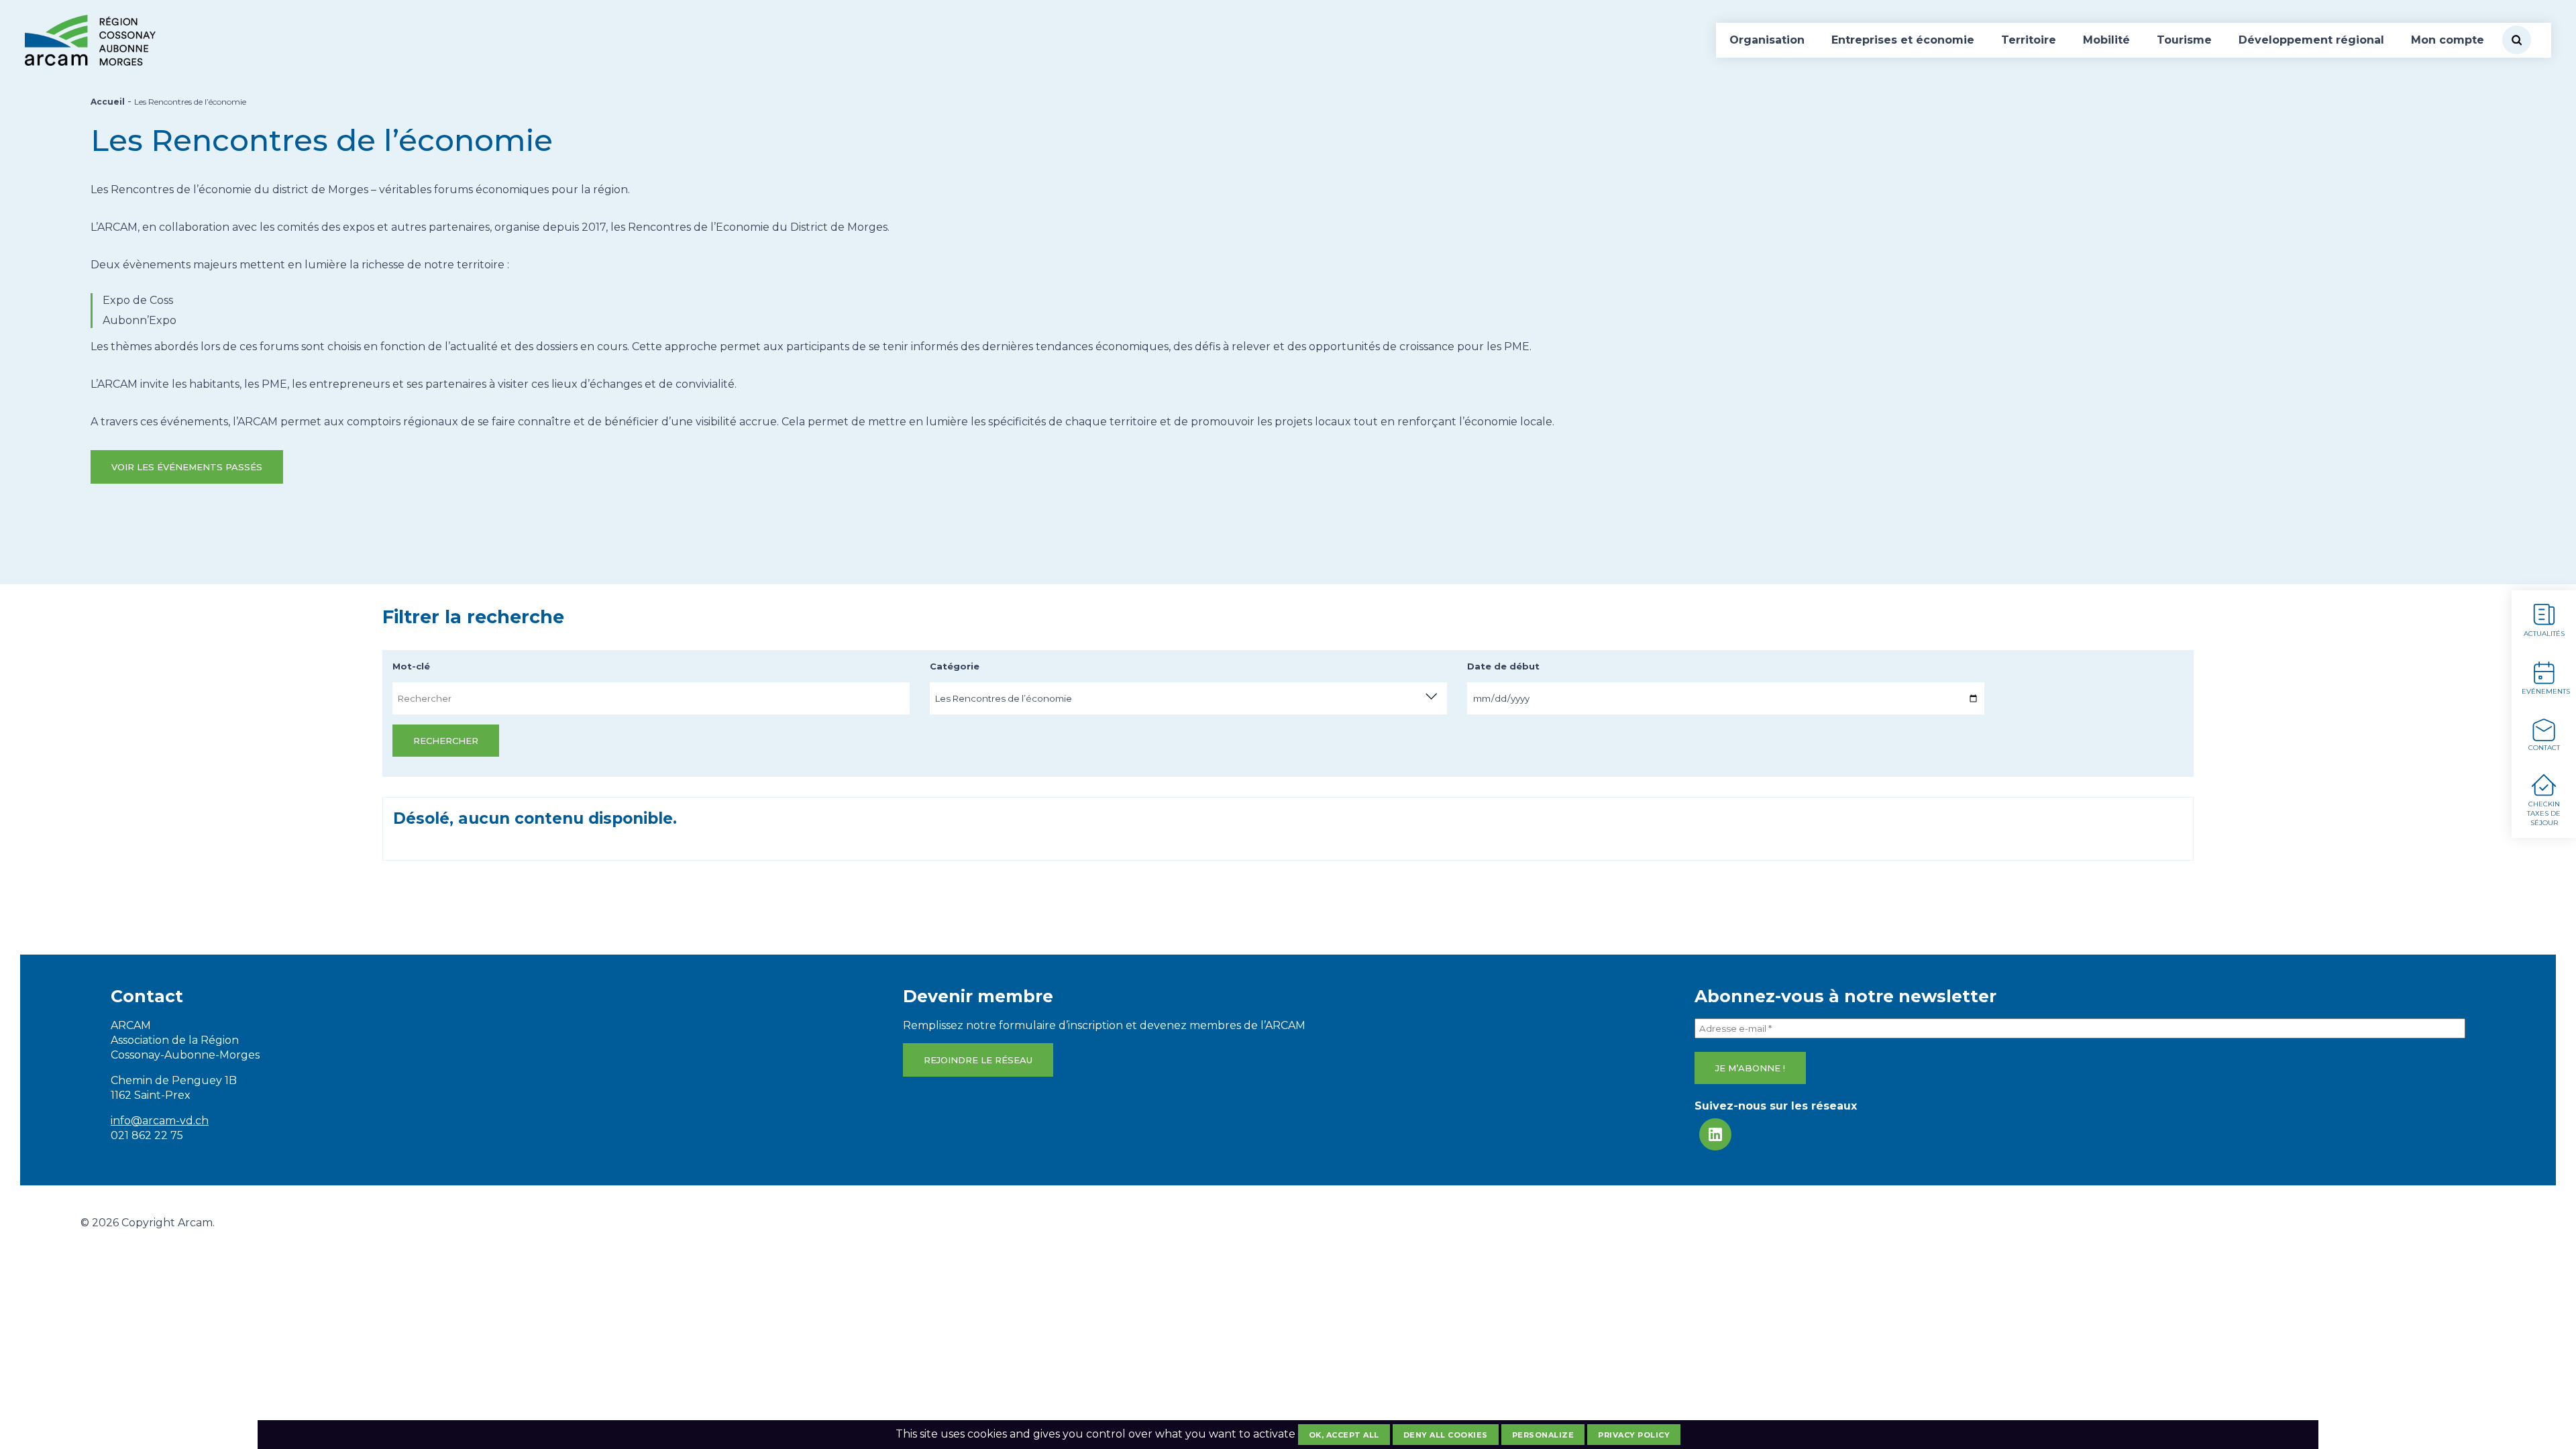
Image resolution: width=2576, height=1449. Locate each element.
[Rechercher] (2517, 40)
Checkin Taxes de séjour (2544, 813)
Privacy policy (1634, 1435)
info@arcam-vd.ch (160, 1121)
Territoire (2029, 40)
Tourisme (2184, 40)
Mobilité (2106, 40)
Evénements (2546, 691)
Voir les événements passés (187, 467)
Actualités (2544, 634)
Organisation (1767, 40)
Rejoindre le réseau (978, 1060)
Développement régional (2311, 40)
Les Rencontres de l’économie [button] (1004, 698)
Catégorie (955, 666)
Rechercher (446, 741)
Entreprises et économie (1903, 40)
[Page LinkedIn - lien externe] (1715, 1134)
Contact (2544, 748)
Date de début (1503, 666)
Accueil (108, 102)
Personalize (1543, 1435)
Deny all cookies (1446, 1435)
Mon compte (2448, 40)
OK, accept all (1344, 1435)
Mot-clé (411, 666)
